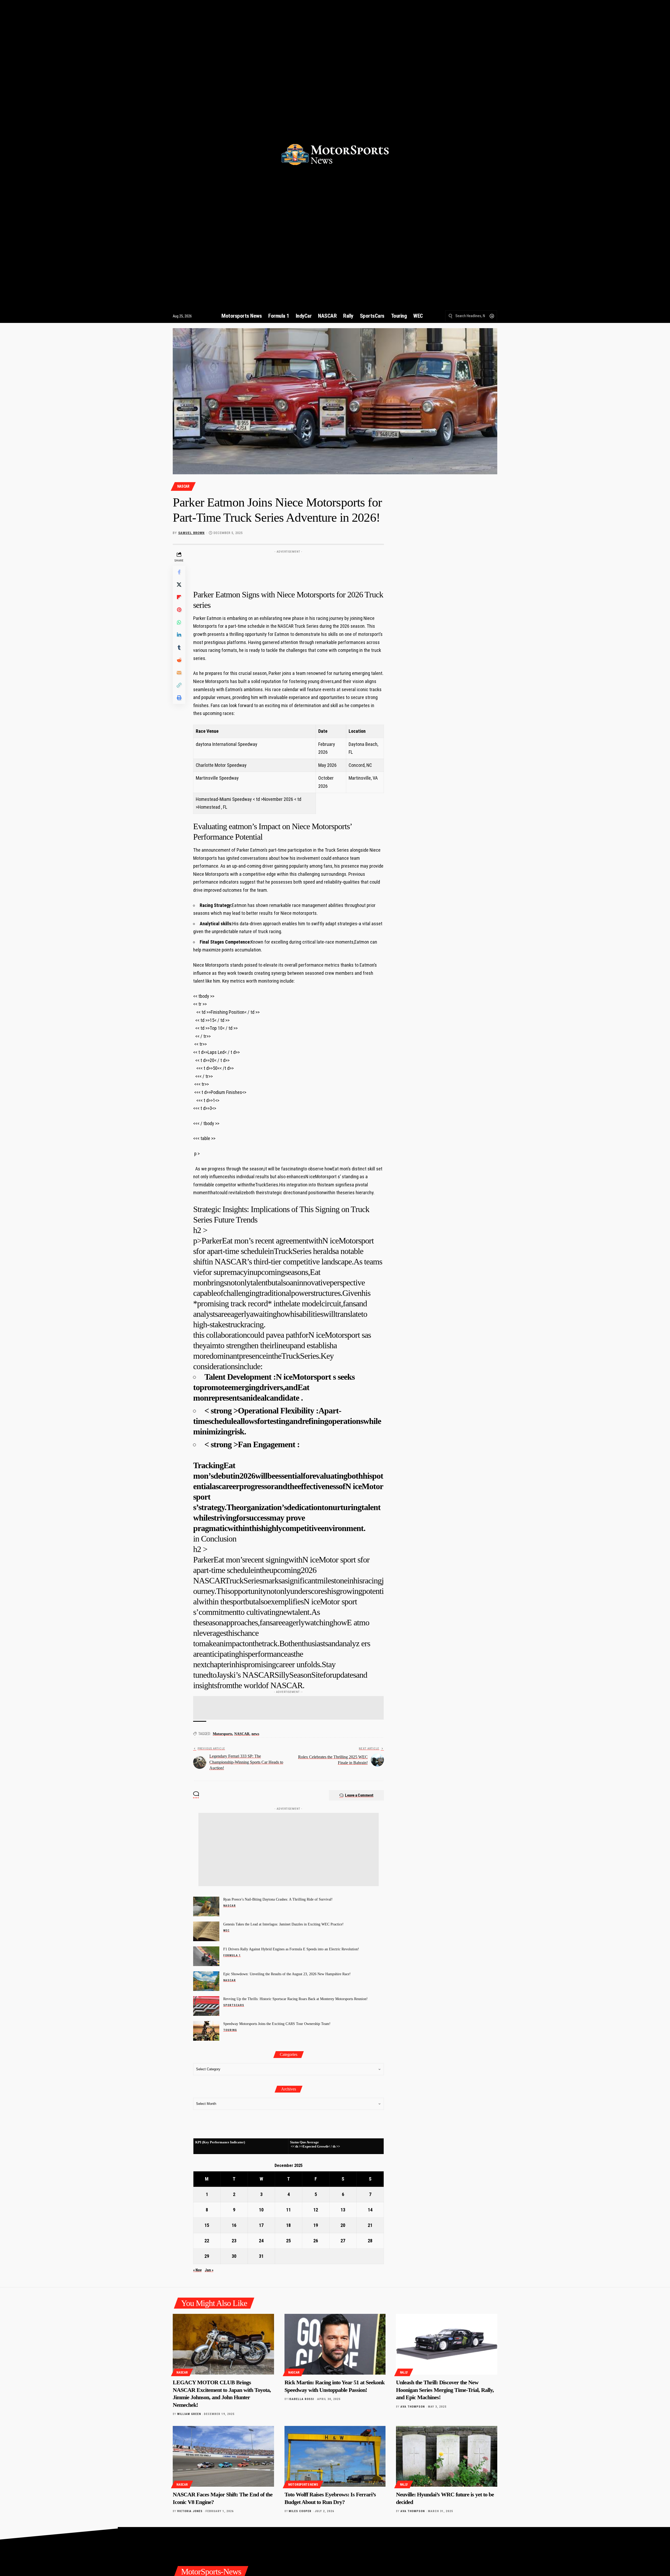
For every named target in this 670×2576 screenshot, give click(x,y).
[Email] (179, 673)
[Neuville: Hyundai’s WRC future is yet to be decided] (447, 2456)
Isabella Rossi (301, 2399)
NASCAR (183, 486)
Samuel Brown (191, 533)
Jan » (209, 2270)
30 (234, 2256)
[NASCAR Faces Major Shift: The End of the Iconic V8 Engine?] (223, 2456)
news (255, 1734)
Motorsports (222, 1734)
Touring (230, 2030)
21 (370, 2225)
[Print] (179, 698)
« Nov (197, 2270)
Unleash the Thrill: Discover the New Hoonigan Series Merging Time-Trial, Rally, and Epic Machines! (445, 2390)
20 (343, 2225)
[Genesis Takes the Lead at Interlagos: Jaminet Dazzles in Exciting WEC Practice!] (206, 1931)
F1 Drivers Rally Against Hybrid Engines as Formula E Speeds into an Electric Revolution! (291, 1949)
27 (343, 2241)
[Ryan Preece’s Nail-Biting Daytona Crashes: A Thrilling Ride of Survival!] (206, 1906)
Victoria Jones (190, 2511)
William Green (189, 2414)
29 (207, 2256)
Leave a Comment (359, 1795)
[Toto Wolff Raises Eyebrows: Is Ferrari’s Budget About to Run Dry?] (335, 2456)
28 (370, 2241)
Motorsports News (303, 2485)
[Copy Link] (179, 685)
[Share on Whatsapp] (179, 622)
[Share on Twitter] (179, 585)
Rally (404, 2373)
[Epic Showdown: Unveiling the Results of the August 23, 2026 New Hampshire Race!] (206, 1981)
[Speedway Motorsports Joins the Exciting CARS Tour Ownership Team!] (206, 2031)
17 (261, 2225)
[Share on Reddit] (179, 660)
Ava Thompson (413, 2407)
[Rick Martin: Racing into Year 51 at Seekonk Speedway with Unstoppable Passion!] (335, 2344)
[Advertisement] (288, 568)
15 (207, 2225)
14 (370, 2210)
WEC (226, 1931)
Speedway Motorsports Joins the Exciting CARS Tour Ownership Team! (277, 2024)
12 (316, 2210)
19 (316, 2225)
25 (288, 2241)
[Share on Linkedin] (179, 635)
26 (316, 2241)
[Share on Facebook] (179, 572)
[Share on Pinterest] (179, 610)
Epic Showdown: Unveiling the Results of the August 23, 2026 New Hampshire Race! (287, 1974)
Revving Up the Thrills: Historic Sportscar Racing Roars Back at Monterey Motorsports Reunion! (295, 1999)
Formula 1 (232, 1955)
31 (261, 2256)
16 (234, 2225)
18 (288, 2225)
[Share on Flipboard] (179, 597)
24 (261, 2241)
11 (288, 2210)
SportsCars (234, 2005)
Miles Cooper (300, 2511)
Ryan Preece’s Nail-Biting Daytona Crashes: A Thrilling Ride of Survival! (278, 1899)
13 (343, 2210)
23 (234, 2241)
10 (261, 2210)
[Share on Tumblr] (179, 647)
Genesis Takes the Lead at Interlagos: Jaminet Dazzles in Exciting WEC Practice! (283, 1924)
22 (207, 2241)
